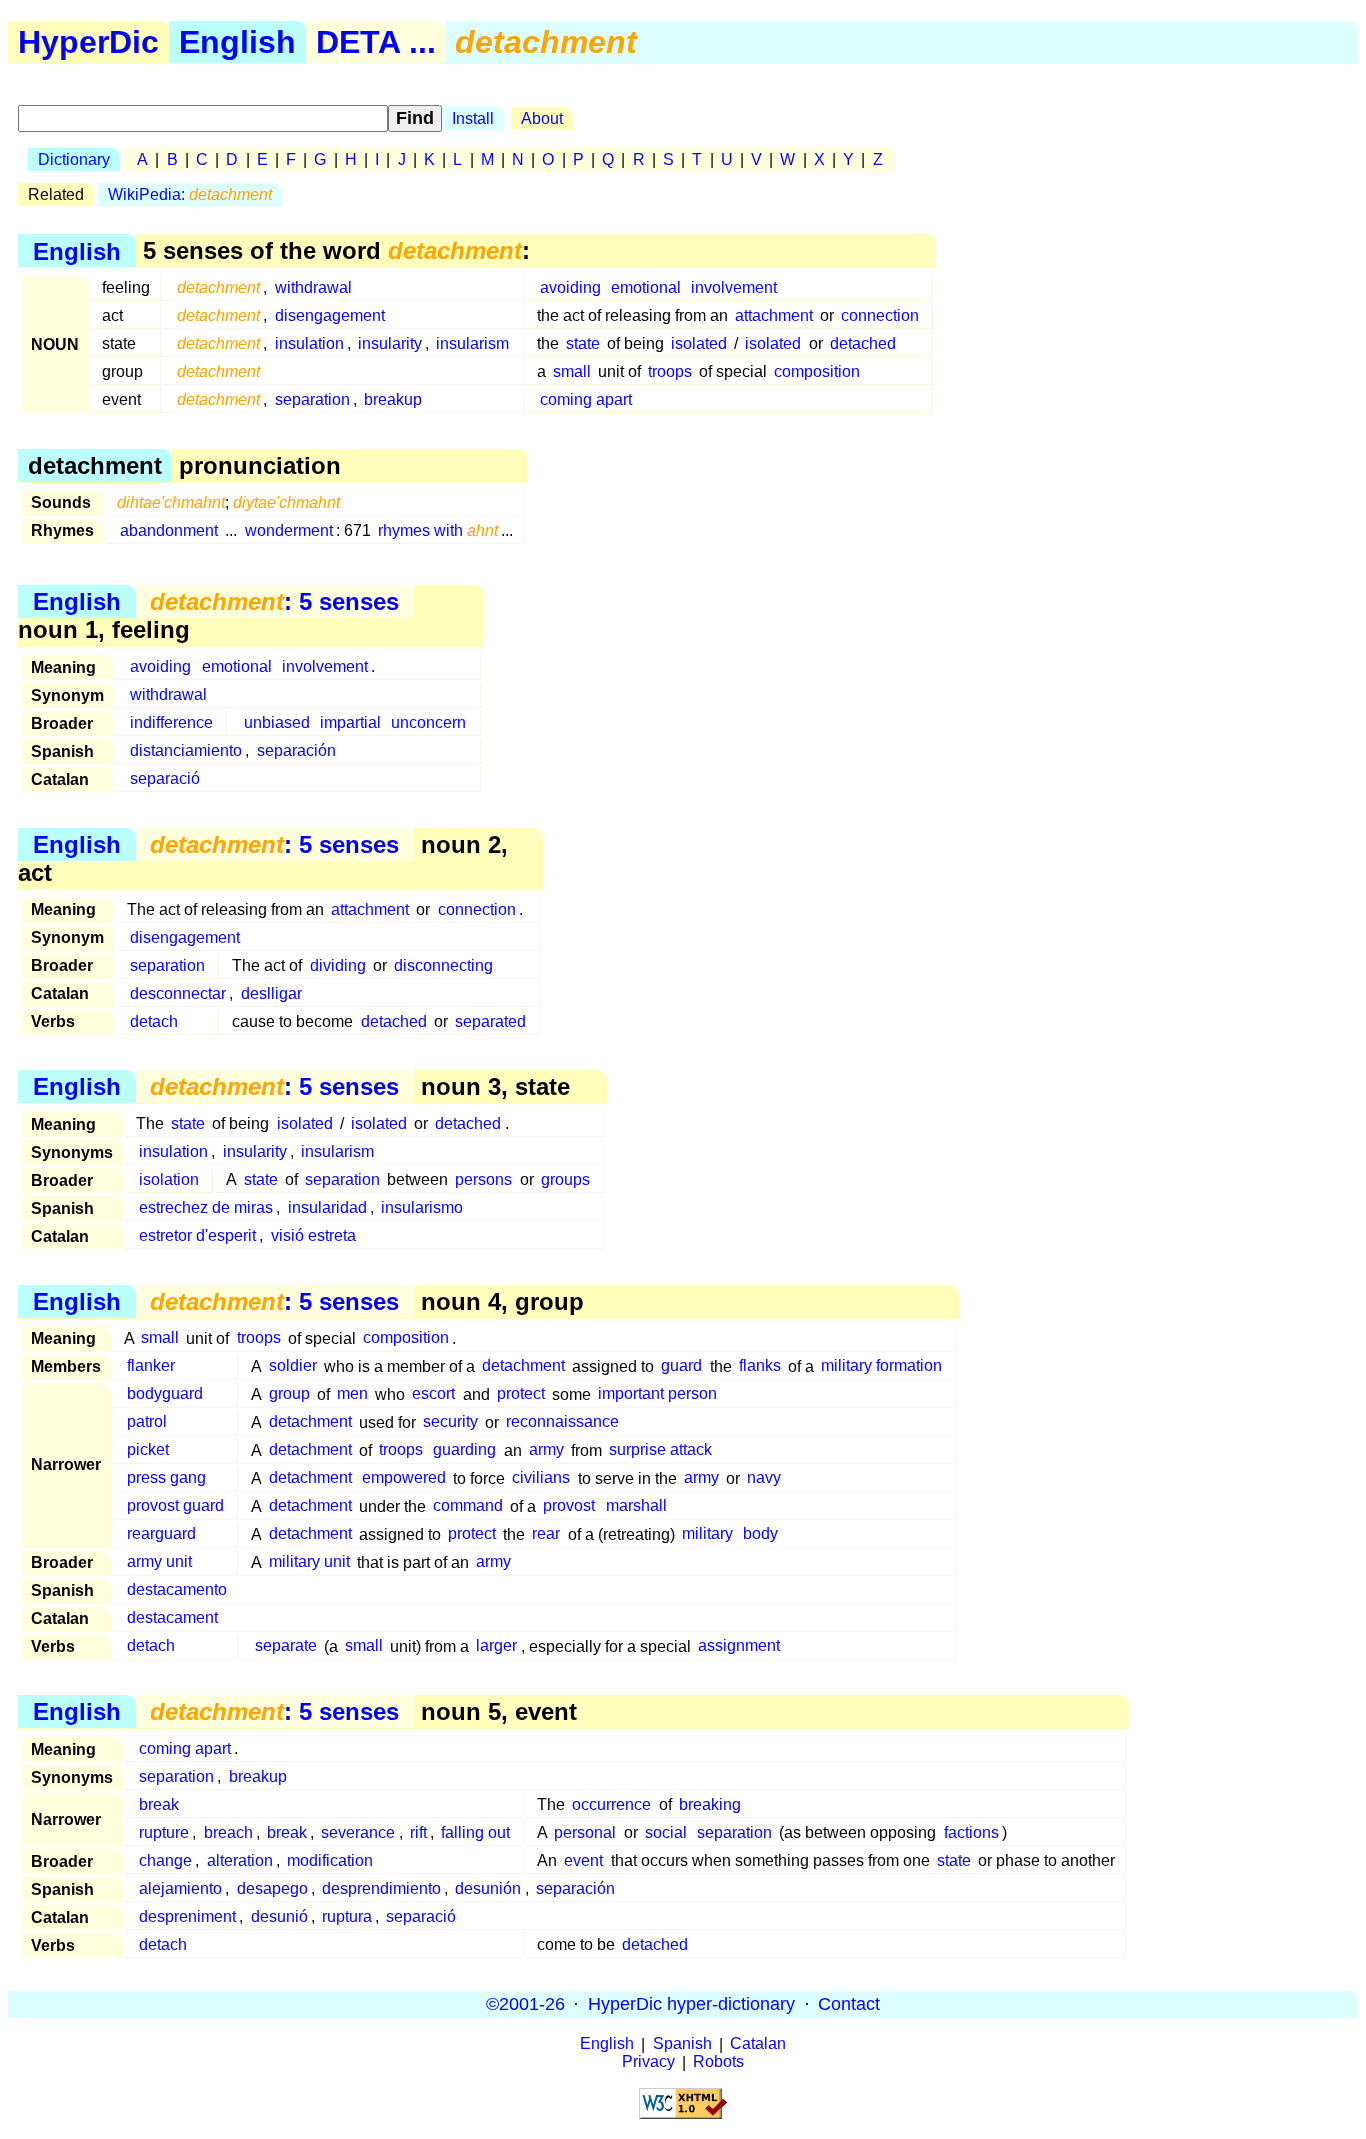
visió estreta (313, 1235)
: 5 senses (274, 601)
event (583, 1860)
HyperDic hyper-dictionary (691, 2004)
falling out (475, 1832)
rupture (164, 1832)
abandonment (169, 530)
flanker (151, 1366)
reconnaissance (562, 1422)
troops (670, 371)
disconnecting (443, 965)
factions (971, 1832)
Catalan (758, 2044)
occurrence (611, 1804)
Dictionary (74, 159)
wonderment (289, 530)
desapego (272, 1888)
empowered (404, 1478)
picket (148, 1450)
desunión (488, 1888)
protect (521, 1394)
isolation (169, 1179)
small (572, 371)
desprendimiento (381, 1888)
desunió (279, 1916)
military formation (881, 1366)
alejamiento (180, 1888)
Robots (718, 2062)
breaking (710, 1804)
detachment (523, 1366)
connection (880, 315)
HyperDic (88, 42)
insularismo (422, 1207)
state (583, 343)
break (159, 1804)
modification (330, 1860)
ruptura (347, 1916)
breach (228, 1832)
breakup (393, 399)
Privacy (648, 2062)
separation (312, 399)
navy (764, 1478)
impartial (350, 722)
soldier (293, 1366)
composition (817, 371)
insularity (390, 343)
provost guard (175, 1506)
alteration (240, 1860)
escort (433, 1394)
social (666, 1832)
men (352, 1394)
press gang (166, 1478)
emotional (646, 287)
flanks (760, 1366)
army (546, 1450)
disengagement (330, 315)
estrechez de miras (206, 1207)
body (760, 1534)
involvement (734, 287)
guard (681, 1366)
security (450, 1422)
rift (418, 1832)
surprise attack (660, 1450)
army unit (159, 1562)
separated (490, 1021)
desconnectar (178, 993)
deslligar (271, 993)
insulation (309, 343)
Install (473, 118)
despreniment (187, 1916)
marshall (636, 1506)
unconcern (428, 722)
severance (358, 1832)
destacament (172, 1618)
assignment (739, 1646)
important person (657, 1394)
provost (569, 1506)
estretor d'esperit (197, 1235)
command (468, 1506)
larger (496, 1646)
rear (546, 1534)
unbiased (277, 722)
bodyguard (165, 1394)
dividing (338, 965)
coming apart (586, 399)
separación (296, 750)
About (542, 118)
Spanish (682, 2044)
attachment (774, 315)
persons (483, 1179)
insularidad (327, 1207)
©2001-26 (525, 2004)
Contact (849, 2004)
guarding (464, 1450)
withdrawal (313, 287)
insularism (472, 343)
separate (286, 1646)
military (707, 1534)
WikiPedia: (190, 194)
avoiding (570, 287)
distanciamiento (186, 750)
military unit (309, 1562)
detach (154, 1021)
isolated (699, 343)
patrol (147, 1422)
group (289, 1394)
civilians (541, 1478)
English (237, 42)
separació (165, 778)
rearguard (161, 1534)
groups (565, 1179)
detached (863, 343)
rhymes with (438, 530)
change (165, 1860)
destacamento (177, 1590)
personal (585, 1832)
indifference (171, 722)
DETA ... (376, 42)
